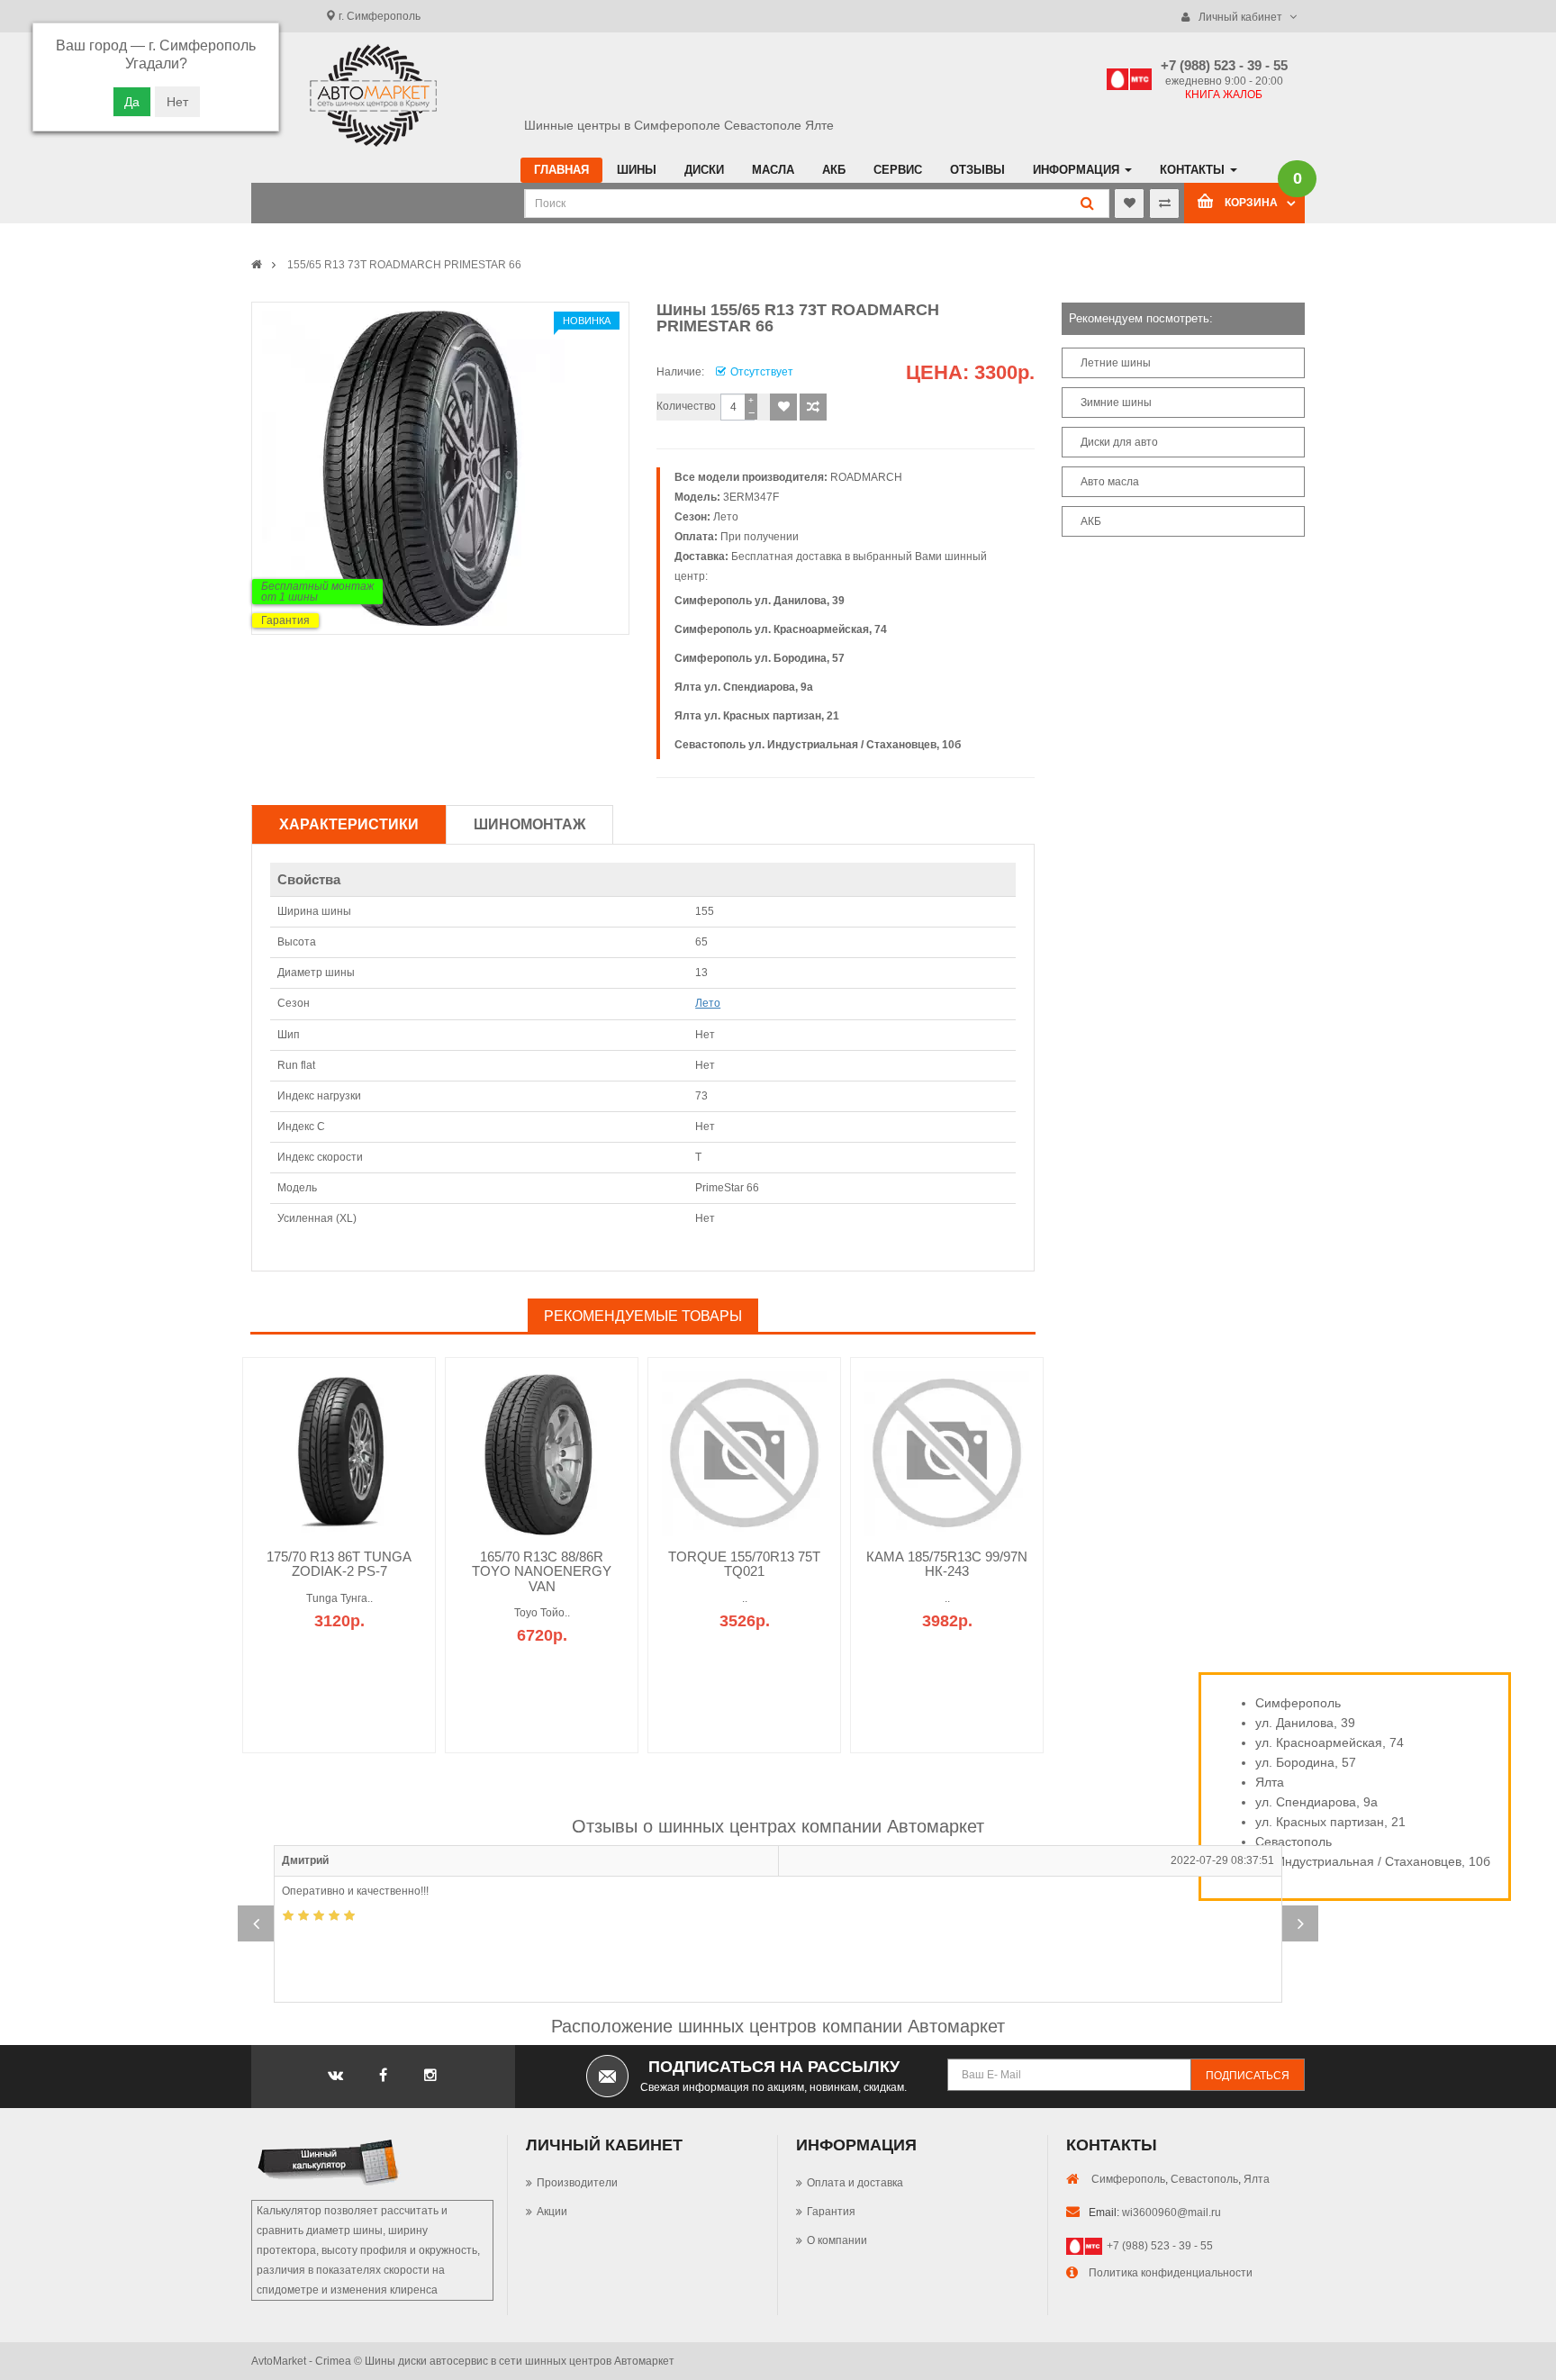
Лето (726, 517)
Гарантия (285, 620)
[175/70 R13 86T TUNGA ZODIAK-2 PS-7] (339, 1452)
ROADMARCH (866, 477)
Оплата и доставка (855, 2183)
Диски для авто (1119, 442)
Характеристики (349, 824)
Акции (552, 2212)
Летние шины (1116, 363)
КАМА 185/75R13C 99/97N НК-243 (947, 1564)
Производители (577, 2183)
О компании (837, 2240)
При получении (760, 537)
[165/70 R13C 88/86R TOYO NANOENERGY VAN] (542, 1452)
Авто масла (1110, 482)
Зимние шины (1116, 403)
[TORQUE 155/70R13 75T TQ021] (744, 1452)
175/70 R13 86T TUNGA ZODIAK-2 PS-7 (339, 1564)
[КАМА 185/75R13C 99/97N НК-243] (947, 1452)
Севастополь (1204, 2179)
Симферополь (1128, 2179)
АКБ (1091, 521)
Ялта (1257, 2179)
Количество (686, 406)
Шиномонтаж (529, 824)
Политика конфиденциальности (1171, 2273)
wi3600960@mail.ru (1172, 2213)
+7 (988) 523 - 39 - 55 (1160, 2246)
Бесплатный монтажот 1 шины (317, 592)
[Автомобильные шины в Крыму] (257, 265)
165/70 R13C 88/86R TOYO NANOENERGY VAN (542, 1571)
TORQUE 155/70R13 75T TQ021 (744, 1564)
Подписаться (1248, 2076)
